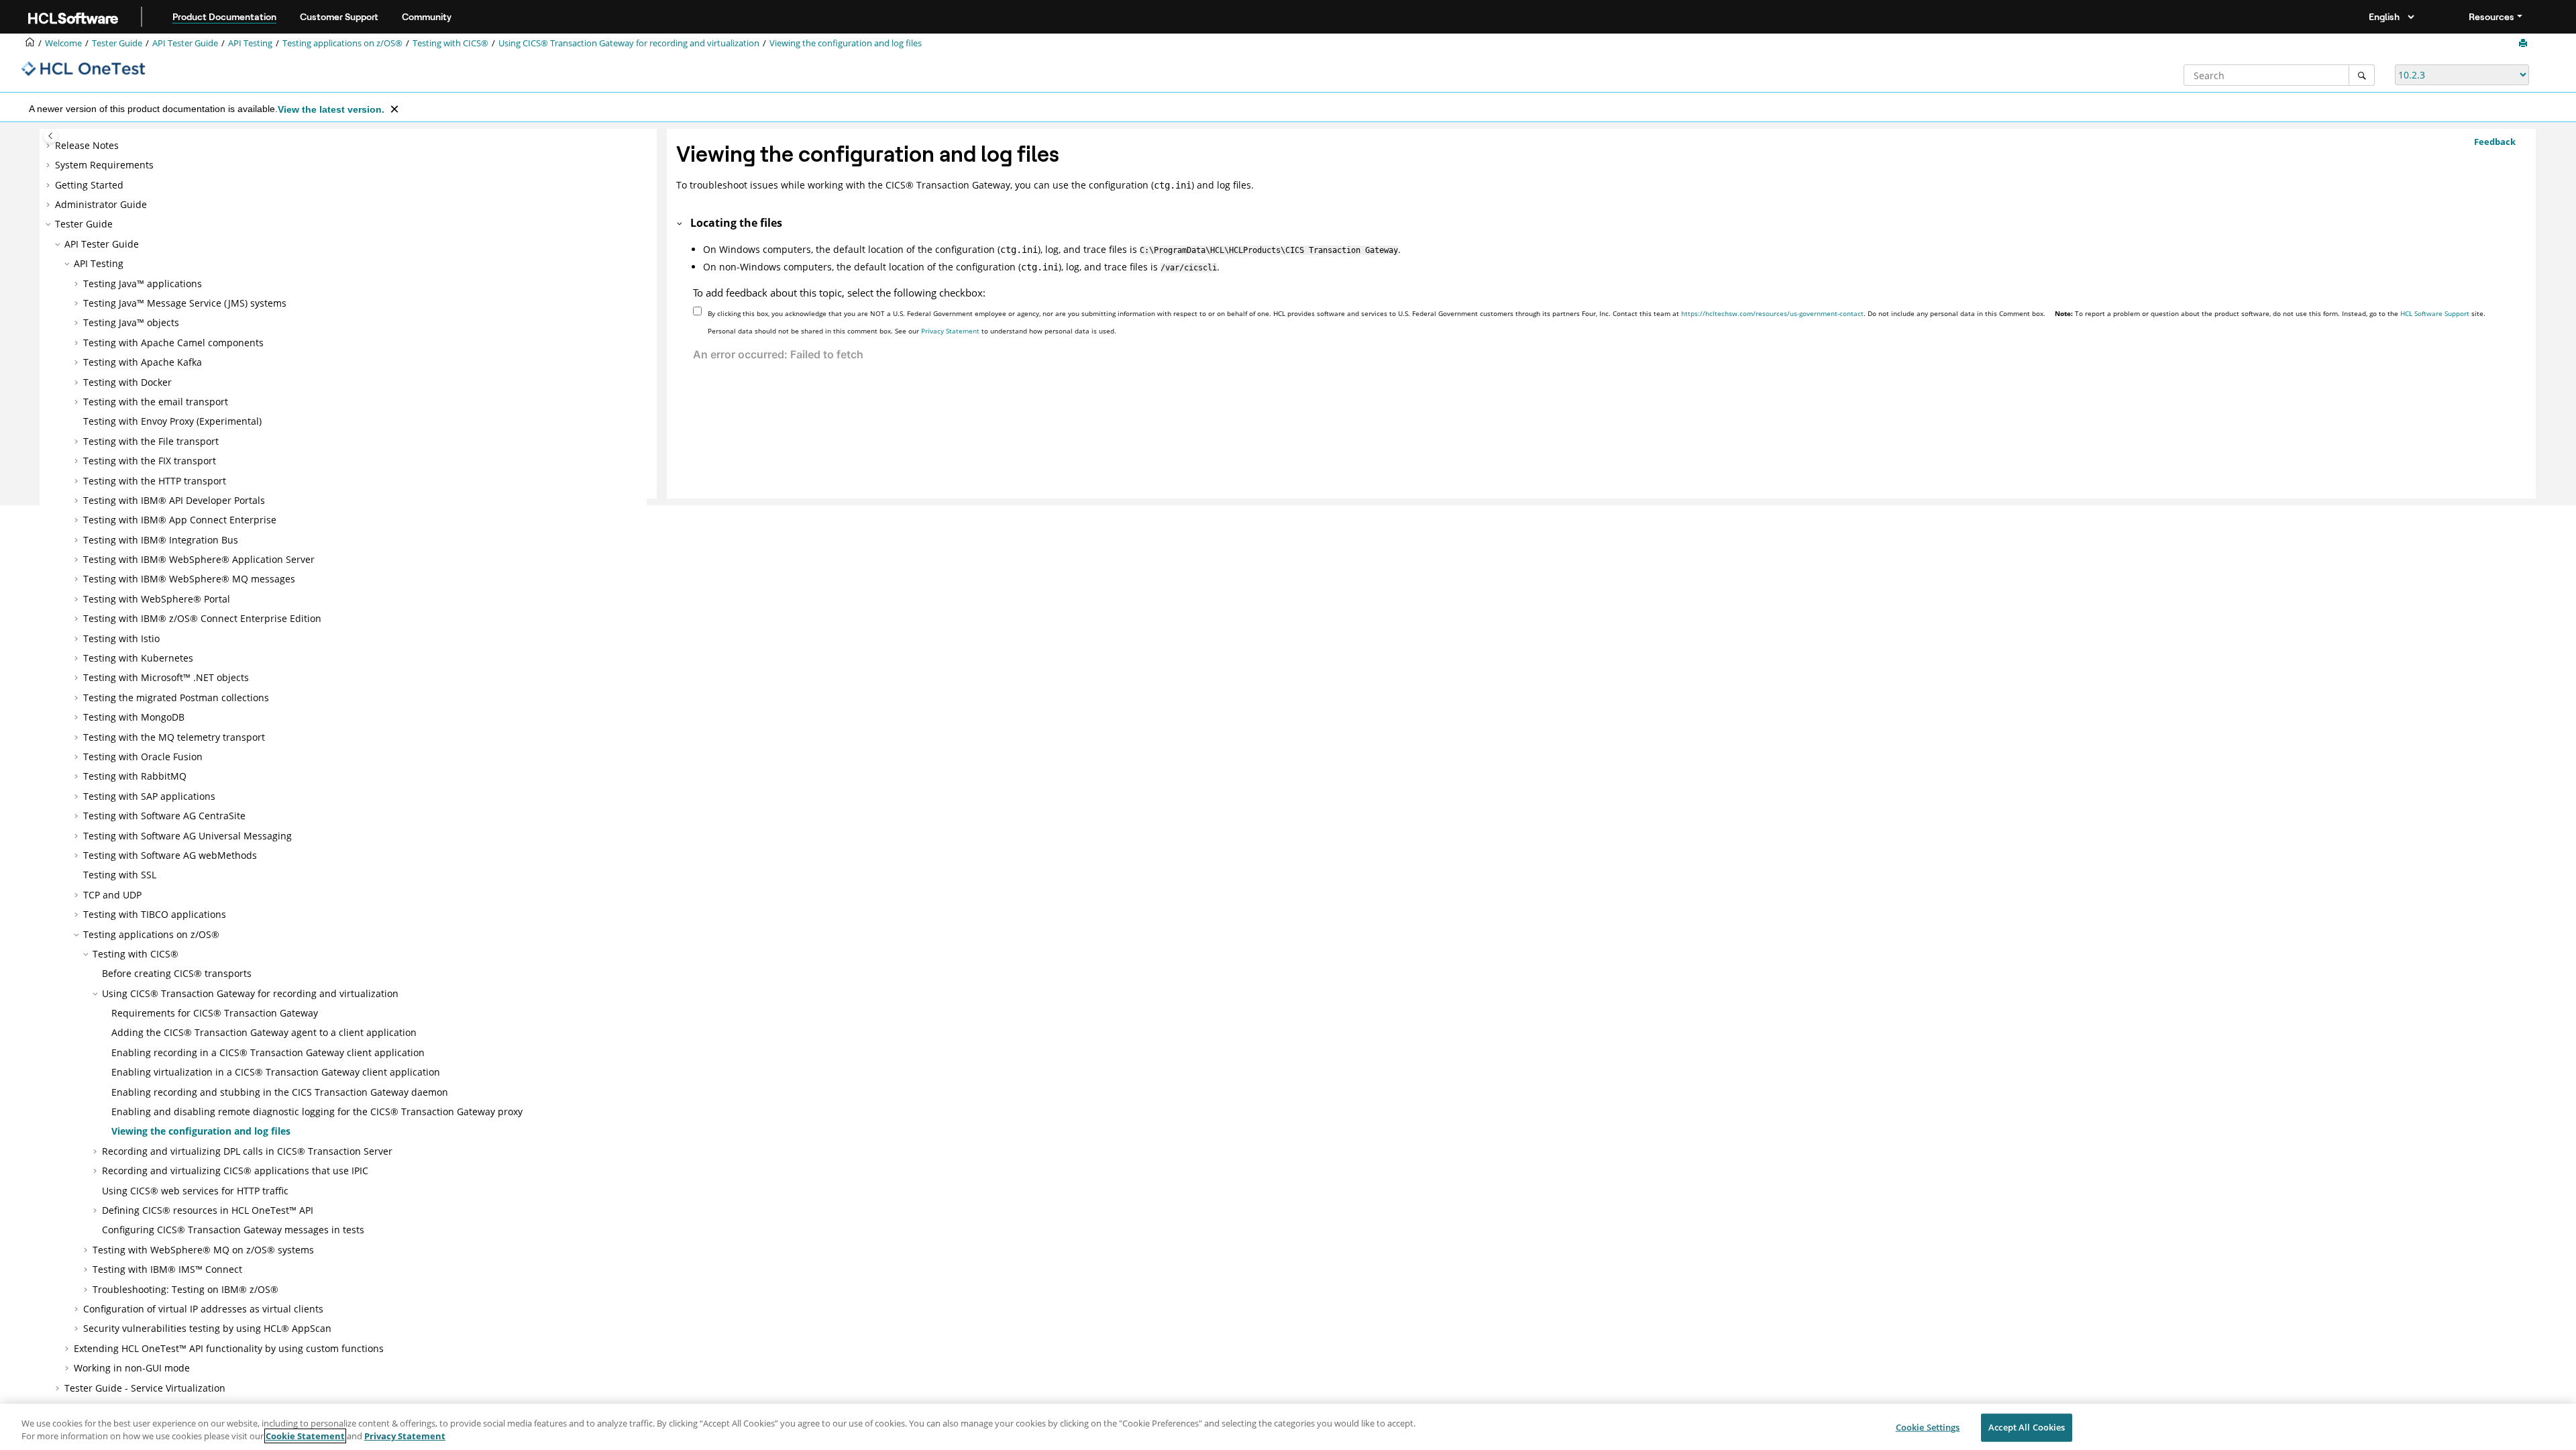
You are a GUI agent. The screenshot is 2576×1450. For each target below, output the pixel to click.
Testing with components (173, 343)
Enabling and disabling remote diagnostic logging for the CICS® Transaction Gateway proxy (317, 1111)
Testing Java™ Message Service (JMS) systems (185, 303)
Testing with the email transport (156, 402)
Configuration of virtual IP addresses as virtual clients (203, 1309)
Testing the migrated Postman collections (176, 697)
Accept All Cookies (2027, 1427)
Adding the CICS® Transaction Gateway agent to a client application (264, 1032)
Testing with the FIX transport (150, 461)
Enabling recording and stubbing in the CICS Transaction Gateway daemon (280, 1092)
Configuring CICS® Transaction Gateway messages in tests (233, 1230)
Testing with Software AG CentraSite (164, 816)
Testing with (180, 520)
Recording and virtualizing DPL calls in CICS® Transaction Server (247, 1151)
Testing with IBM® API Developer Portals (174, 500)
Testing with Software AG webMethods (170, 855)
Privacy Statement (950, 331)
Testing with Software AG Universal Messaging (187, 836)
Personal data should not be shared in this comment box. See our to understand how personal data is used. (912, 331)
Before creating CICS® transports (177, 973)
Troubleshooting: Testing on (185, 1289)
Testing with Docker (127, 382)
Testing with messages (189, 579)
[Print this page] (2524, 44)
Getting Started (89, 185)
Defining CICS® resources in (208, 1210)
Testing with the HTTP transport (155, 481)
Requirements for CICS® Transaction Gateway (215, 1013)
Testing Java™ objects (131, 322)
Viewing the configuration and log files (846, 43)
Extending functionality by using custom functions (229, 1348)
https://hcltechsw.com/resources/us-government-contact (1772, 313)
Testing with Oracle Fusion (143, 757)
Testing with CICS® (450, 43)
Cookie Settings (1928, 1427)
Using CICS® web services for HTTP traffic (195, 1191)
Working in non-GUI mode (132, 1368)
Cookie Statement (305, 1436)
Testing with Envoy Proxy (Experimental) (172, 421)
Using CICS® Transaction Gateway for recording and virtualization (629, 43)
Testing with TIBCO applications (155, 914)
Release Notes (87, 145)
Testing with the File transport (151, 441)
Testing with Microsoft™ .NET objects (166, 677)
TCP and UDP (112, 895)
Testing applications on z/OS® (342, 43)
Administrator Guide (101, 204)
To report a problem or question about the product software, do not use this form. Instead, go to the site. (2270, 313)
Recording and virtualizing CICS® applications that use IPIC (235, 1171)
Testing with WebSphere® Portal (157, 599)
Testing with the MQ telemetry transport (174, 737)
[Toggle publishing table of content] (51, 136)
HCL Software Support (2435, 313)
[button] (50, 146)
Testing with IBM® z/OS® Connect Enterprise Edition (202, 618)
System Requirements (104, 165)
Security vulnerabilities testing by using (207, 1328)
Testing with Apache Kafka (143, 362)
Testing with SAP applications (149, 796)
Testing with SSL (120, 875)
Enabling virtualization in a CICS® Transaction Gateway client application (276, 1072)
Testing (250, 43)
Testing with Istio (121, 638)
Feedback (2495, 142)
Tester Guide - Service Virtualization (145, 1388)
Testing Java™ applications (143, 283)
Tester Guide (117, 43)
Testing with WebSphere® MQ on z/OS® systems (203, 1250)
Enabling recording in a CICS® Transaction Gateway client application (268, 1052)
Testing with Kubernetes (138, 658)
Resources (2491, 17)
